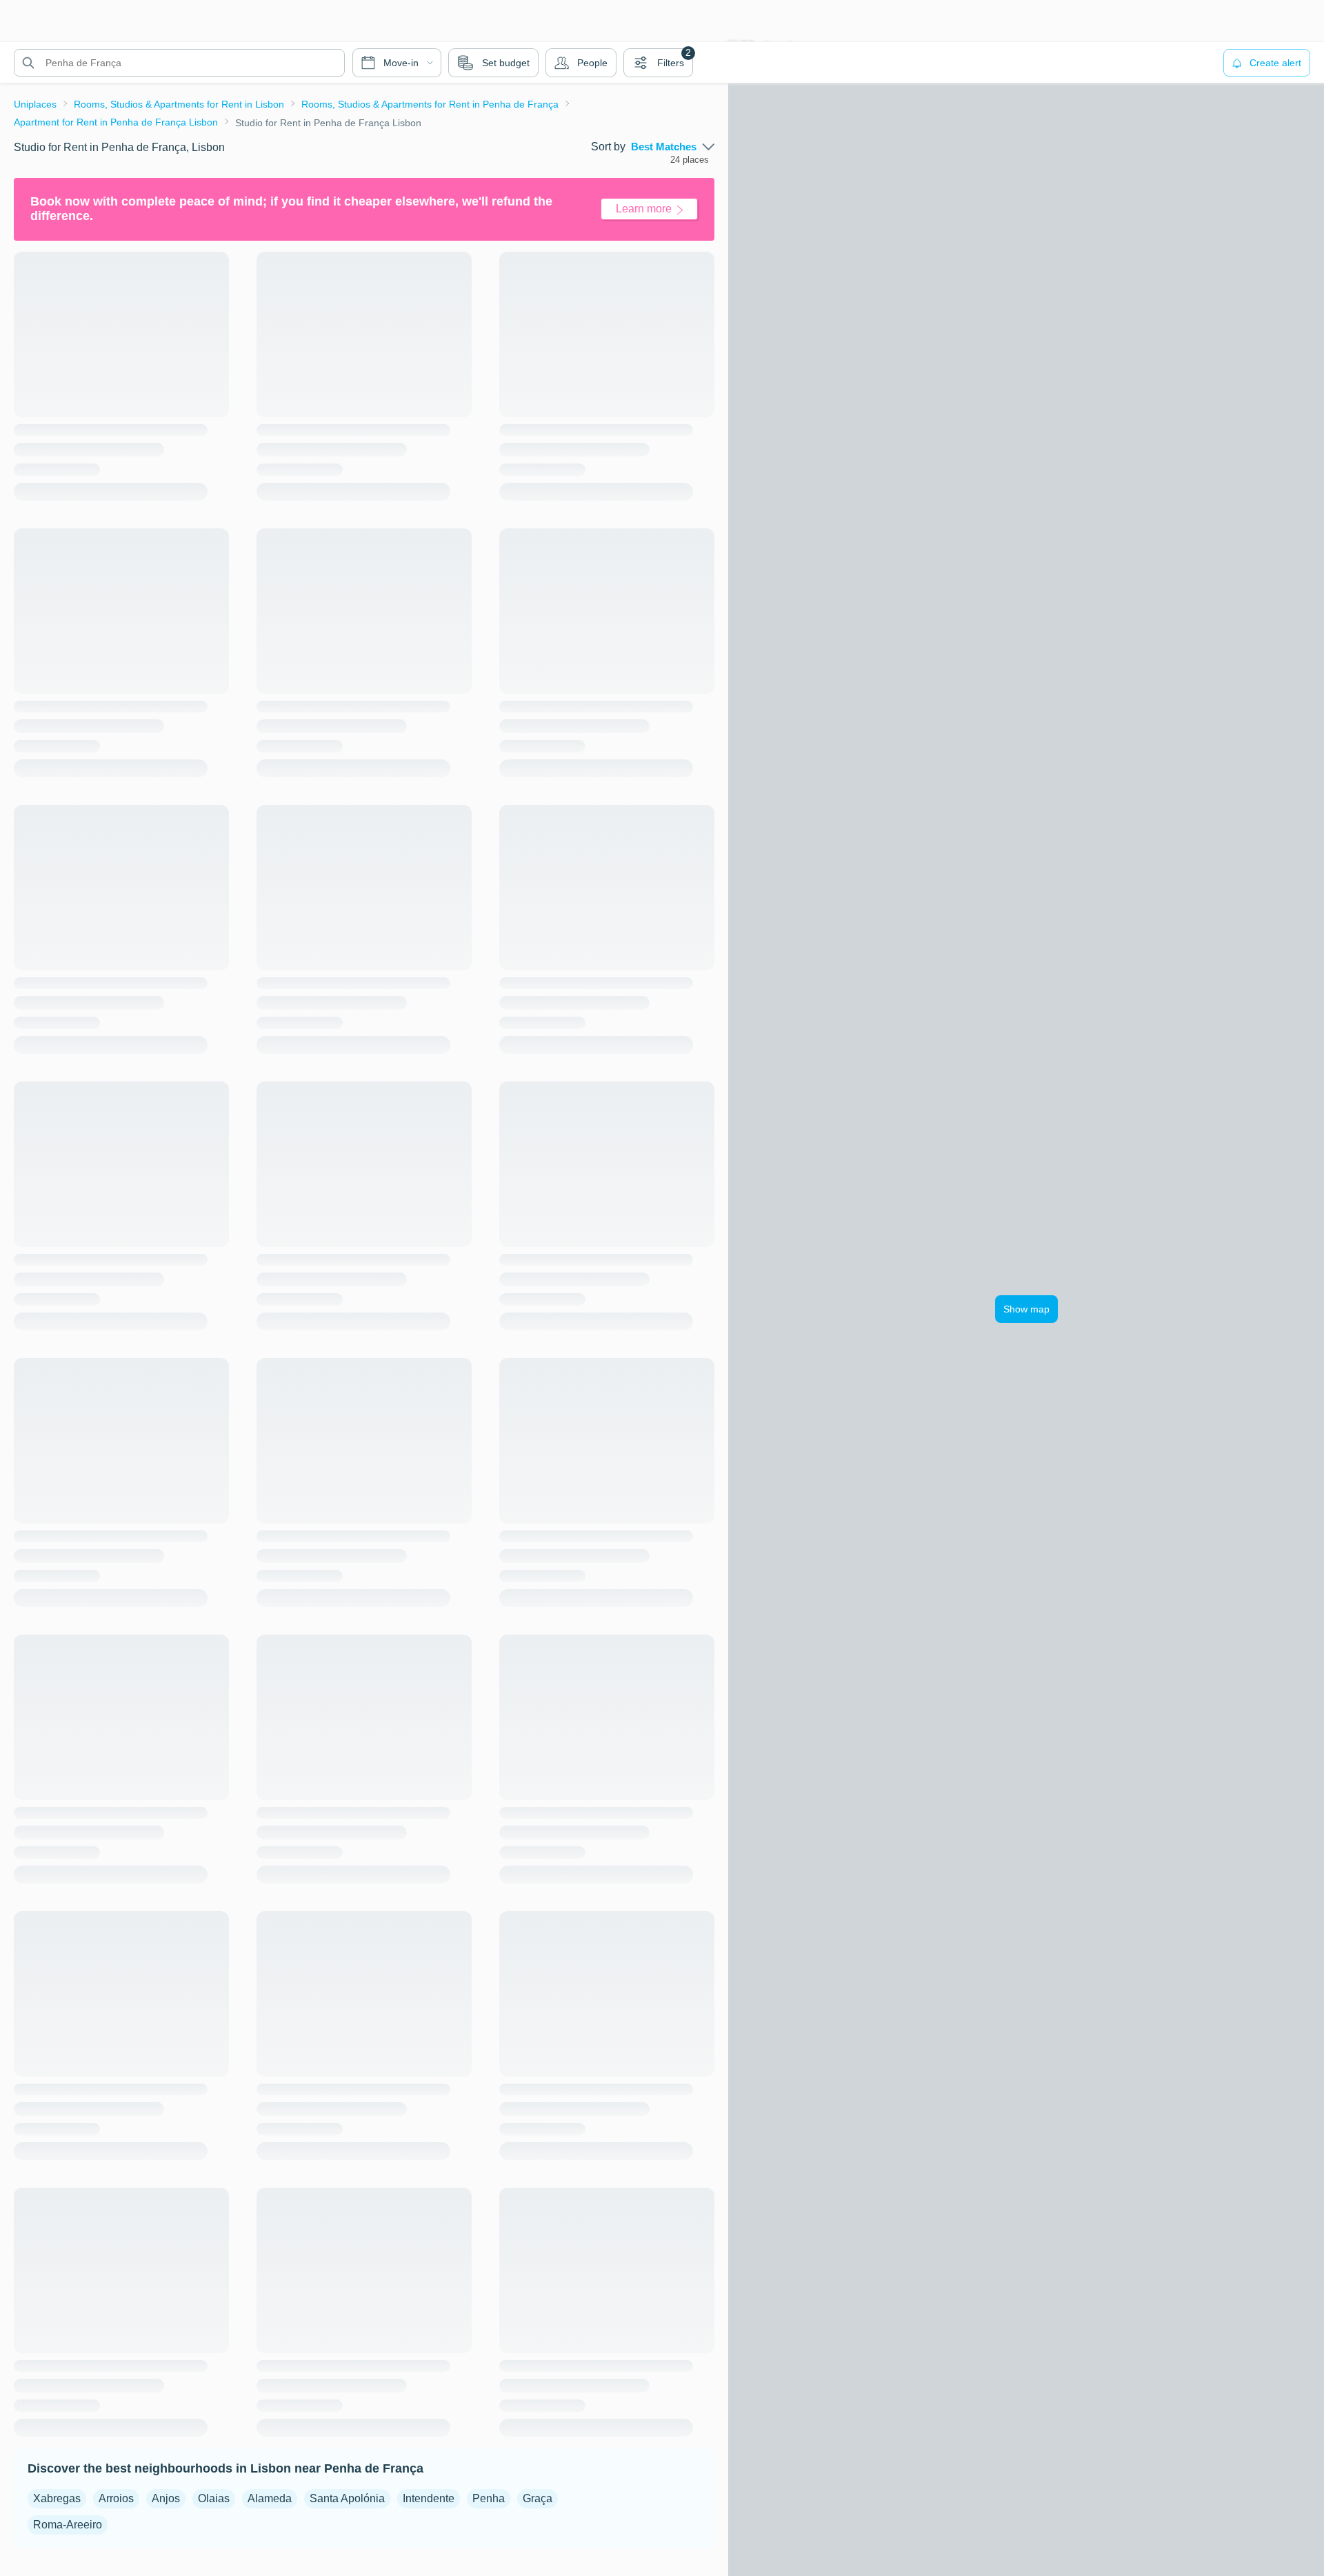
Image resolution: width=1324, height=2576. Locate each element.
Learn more (644, 209)
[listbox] (673, 147)
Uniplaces (35, 104)
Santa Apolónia (347, 2498)
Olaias (214, 2498)
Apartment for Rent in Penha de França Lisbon (116, 122)
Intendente (429, 2498)
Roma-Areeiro (68, 2525)
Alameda (270, 2498)
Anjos (166, 2498)
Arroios (116, 2498)
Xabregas (57, 2498)
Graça (538, 2498)
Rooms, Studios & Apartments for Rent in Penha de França (430, 104)
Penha (489, 2498)
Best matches (664, 147)
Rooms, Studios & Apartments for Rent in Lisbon (179, 104)
